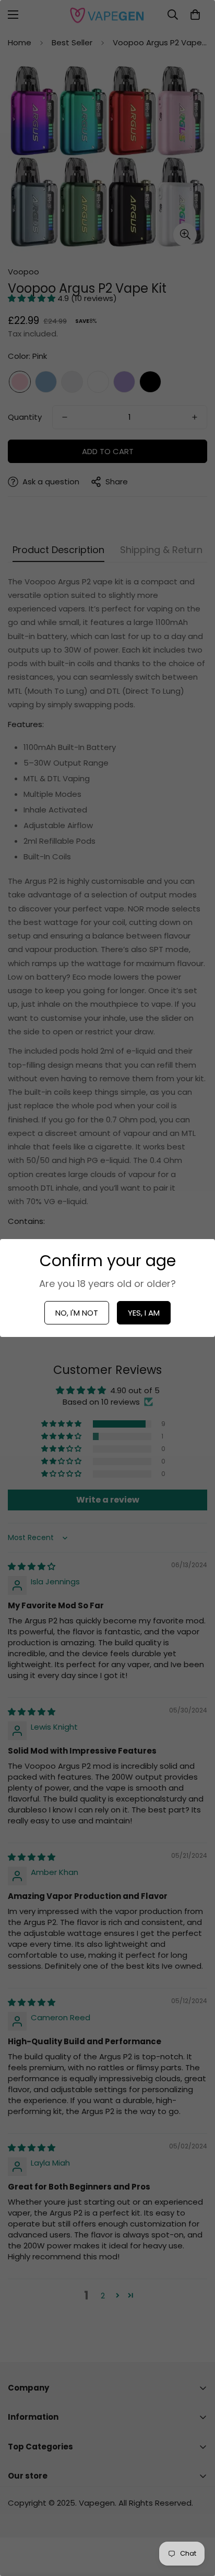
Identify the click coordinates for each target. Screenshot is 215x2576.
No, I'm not (77, 1313)
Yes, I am (144, 1313)
